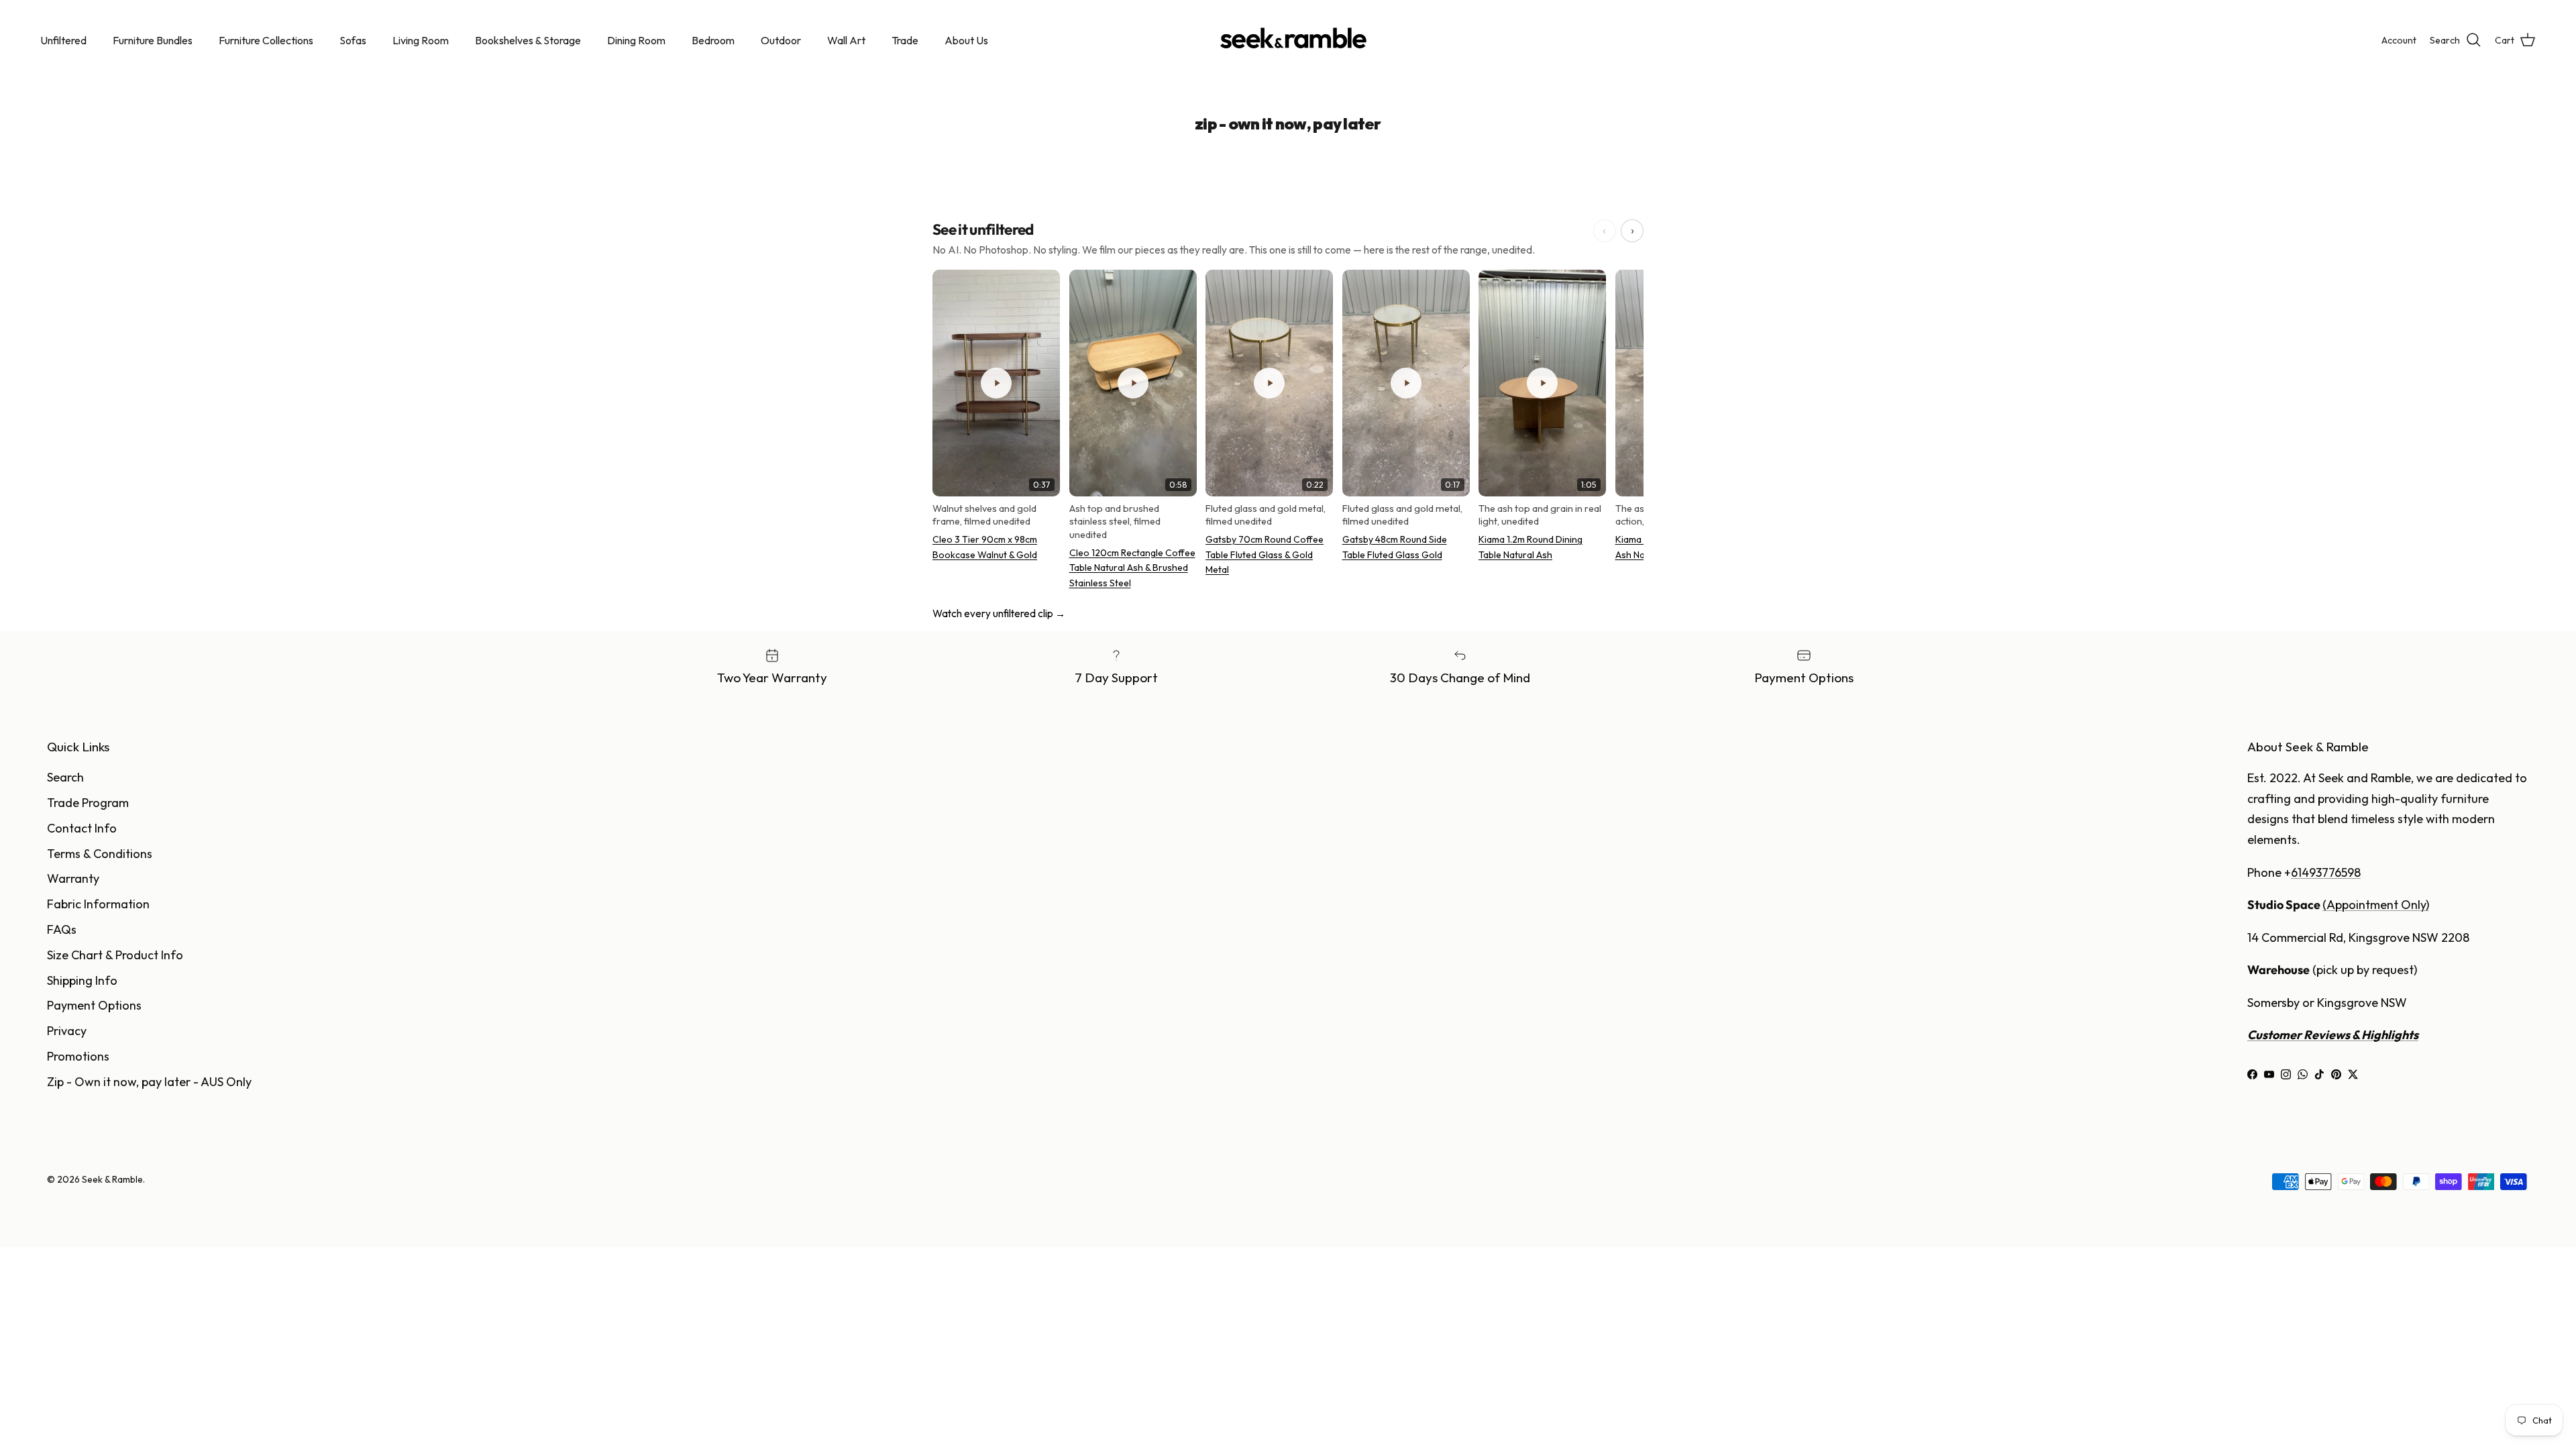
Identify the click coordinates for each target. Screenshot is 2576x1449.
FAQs (62, 929)
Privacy (67, 1031)
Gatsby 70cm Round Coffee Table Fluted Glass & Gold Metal (1265, 554)
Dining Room (636, 40)
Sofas (353, 40)
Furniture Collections (266, 40)
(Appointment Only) (2376, 905)
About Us (966, 40)
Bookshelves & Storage (528, 40)
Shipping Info (82, 980)
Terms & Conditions (100, 854)
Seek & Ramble (112, 1179)
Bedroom (713, 40)
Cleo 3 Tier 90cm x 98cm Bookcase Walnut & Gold (985, 547)
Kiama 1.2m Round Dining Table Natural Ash (1531, 547)
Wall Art (846, 40)
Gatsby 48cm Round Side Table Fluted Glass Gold (1395, 547)
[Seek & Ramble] (1288, 40)
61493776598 (2326, 872)
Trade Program (88, 803)
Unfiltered (63, 40)
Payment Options (94, 1005)
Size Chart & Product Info (115, 955)
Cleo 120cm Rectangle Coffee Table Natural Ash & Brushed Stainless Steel (1132, 568)
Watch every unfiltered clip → (999, 613)
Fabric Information (98, 904)
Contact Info (82, 828)
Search (65, 777)
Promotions (78, 1056)
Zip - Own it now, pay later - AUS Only (149, 1082)
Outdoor (781, 40)
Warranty (73, 878)
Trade (905, 40)
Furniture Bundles (153, 40)
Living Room (421, 40)
